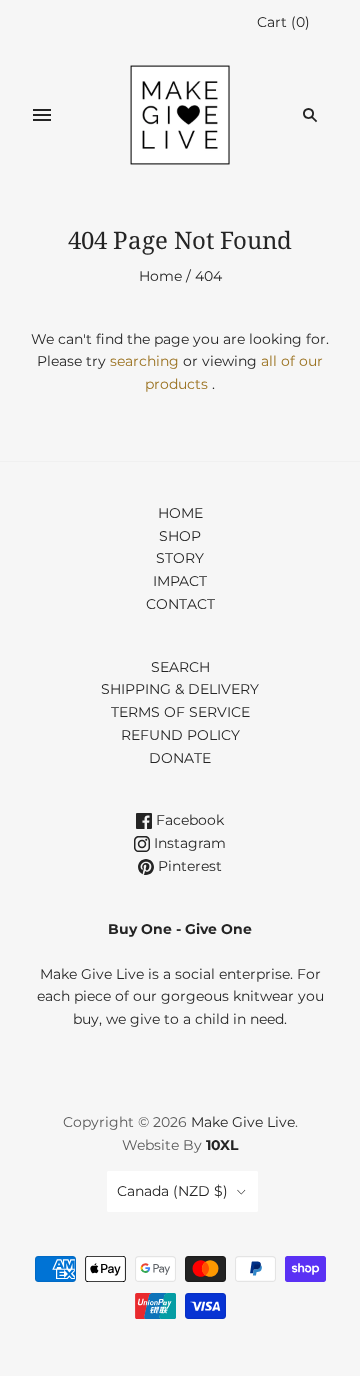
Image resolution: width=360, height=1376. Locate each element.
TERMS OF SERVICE (180, 712)
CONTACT (180, 604)
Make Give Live (243, 1122)
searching (144, 361)
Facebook (188, 820)
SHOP (180, 536)
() (283, 22)
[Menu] (42, 115)
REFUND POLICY (180, 735)
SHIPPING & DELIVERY (180, 689)
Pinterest (188, 866)
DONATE (180, 758)
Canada (172, 1191)
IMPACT (180, 581)
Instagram (188, 843)
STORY (180, 558)
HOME (180, 513)
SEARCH (180, 667)
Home (160, 276)
